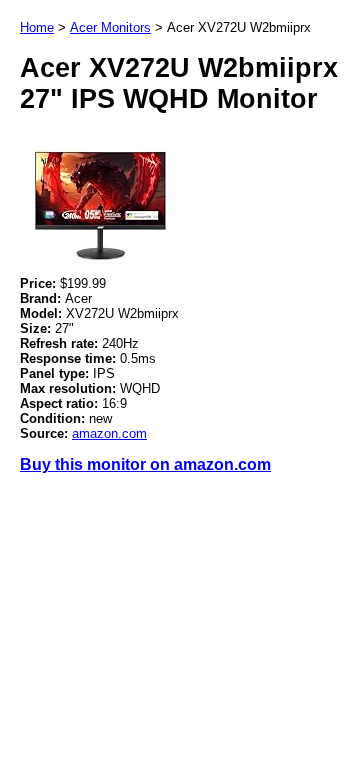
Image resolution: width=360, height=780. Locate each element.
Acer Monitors (110, 27)
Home (37, 27)
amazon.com (109, 433)
